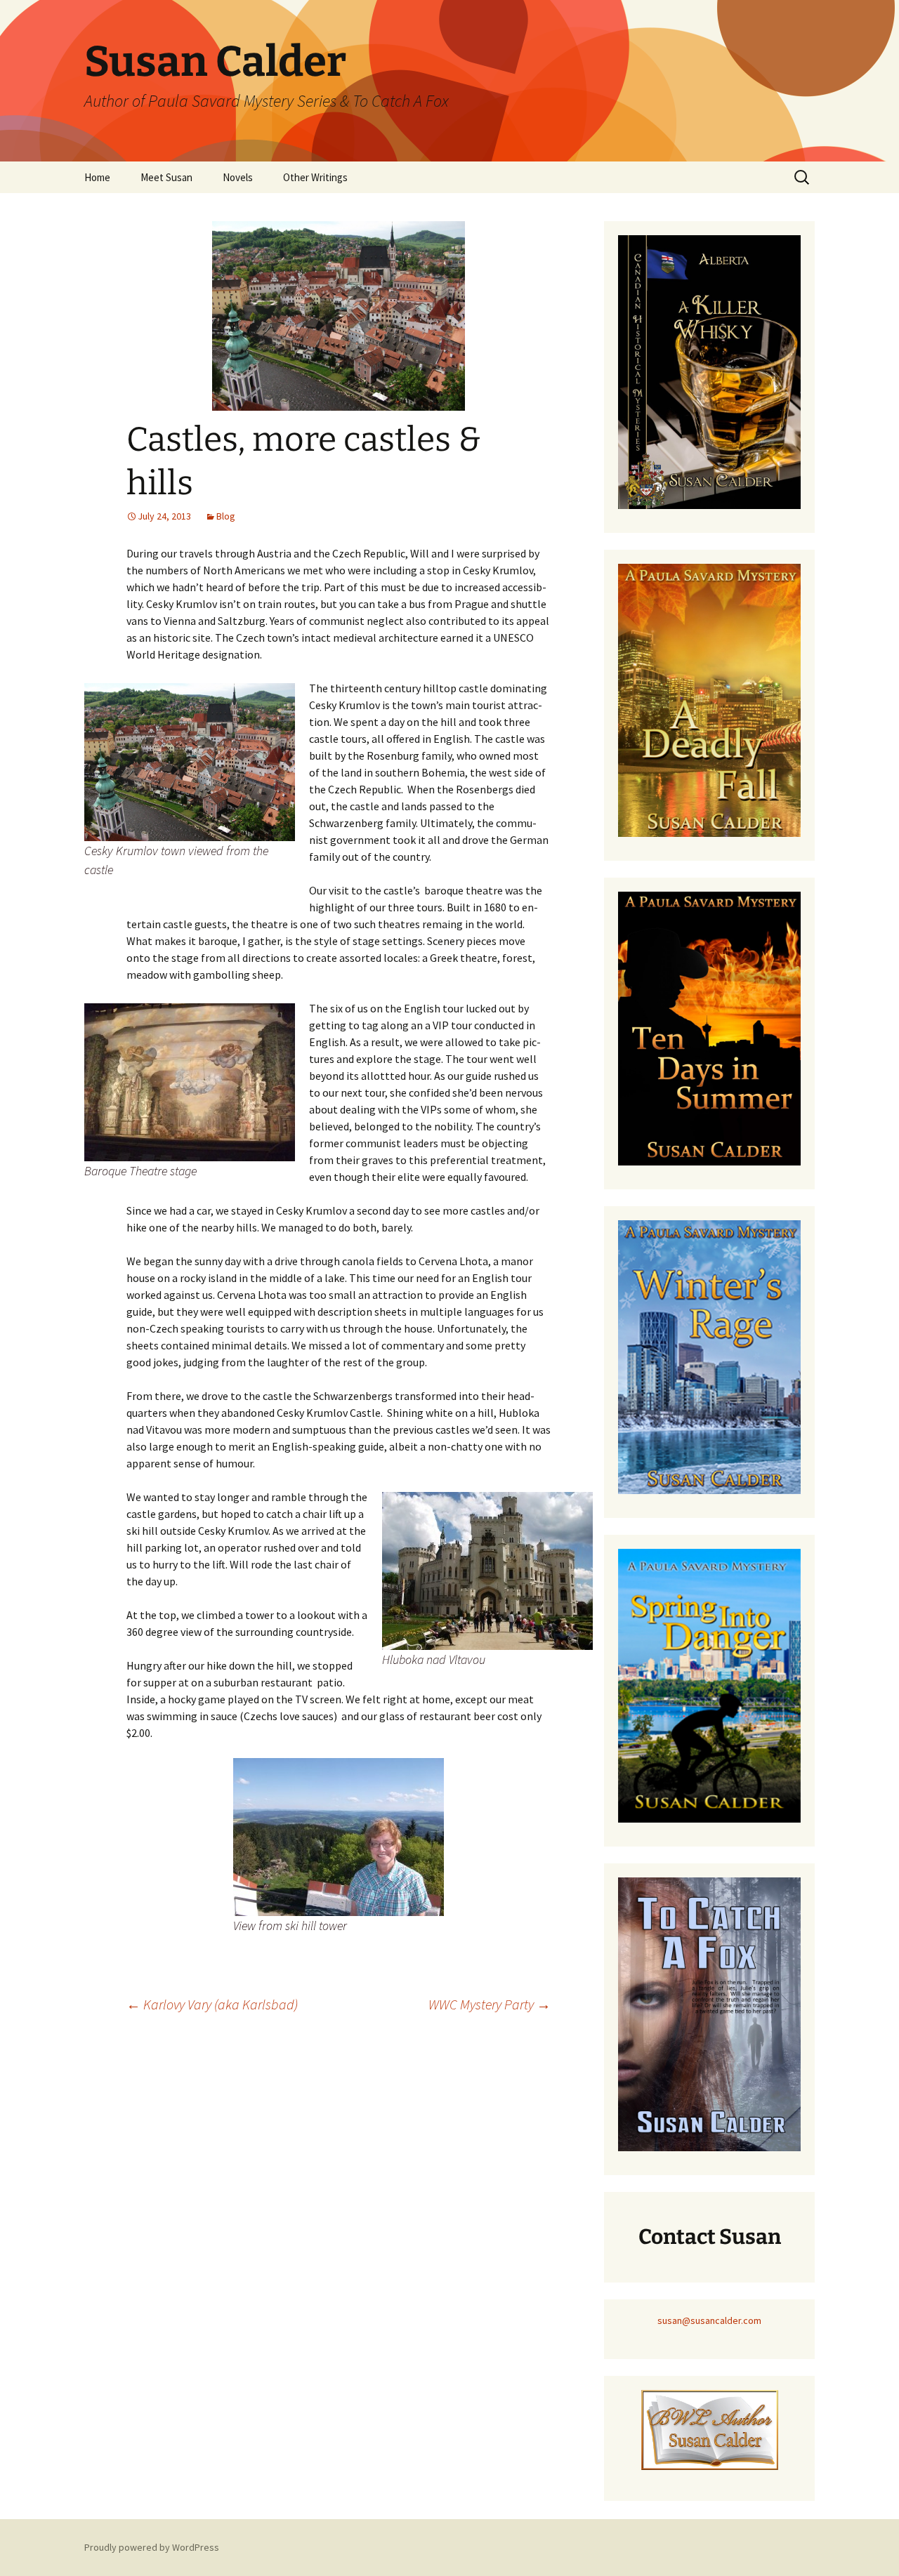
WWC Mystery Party (490, 2004)
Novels (238, 177)
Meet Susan (166, 177)
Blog (226, 516)
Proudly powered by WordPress (152, 2547)
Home (97, 177)
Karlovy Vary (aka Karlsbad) (212, 2004)
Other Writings (315, 177)
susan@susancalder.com (709, 2320)
